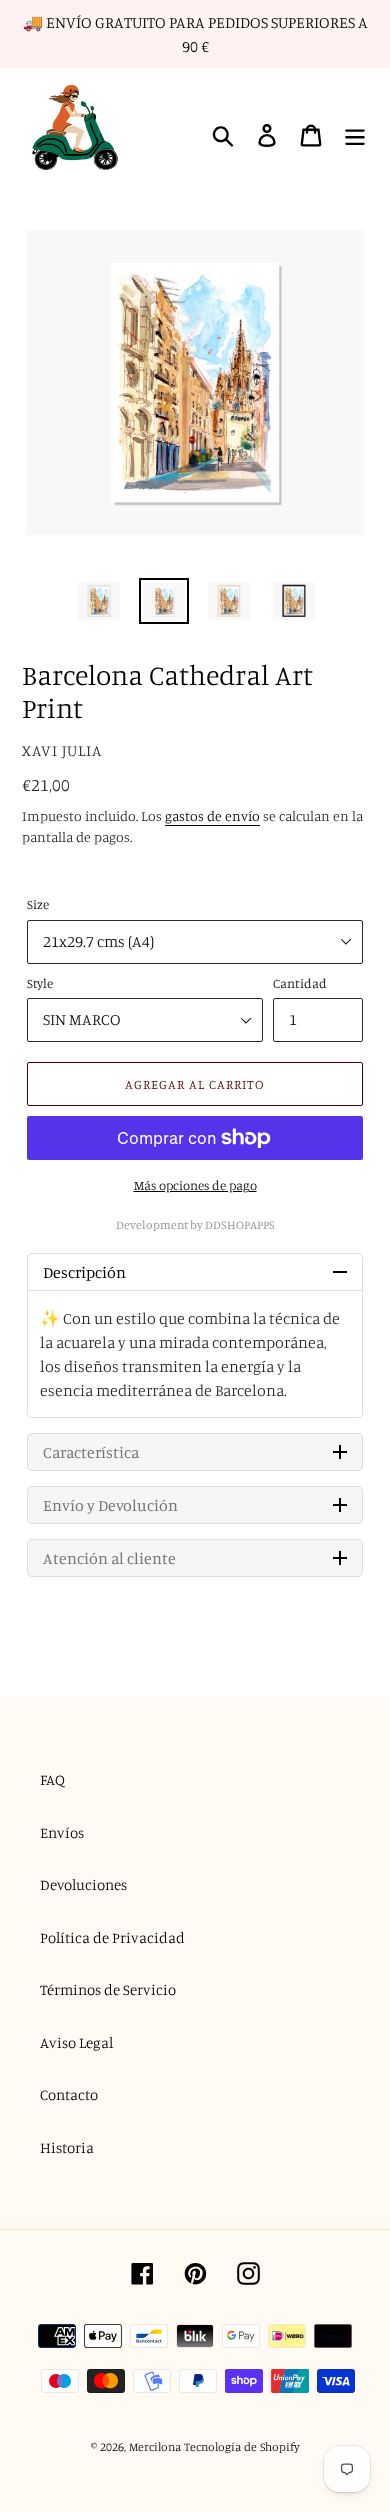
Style (40, 983)
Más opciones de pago (195, 1185)
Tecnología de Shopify (242, 2446)
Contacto (69, 2094)
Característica (91, 1452)
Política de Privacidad (112, 1937)
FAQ (52, 1779)
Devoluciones (83, 1884)
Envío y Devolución (110, 1505)
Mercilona (155, 2446)
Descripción (84, 1272)
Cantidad (300, 983)
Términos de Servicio (108, 1989)
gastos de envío (212, 815)
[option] (99, 601)
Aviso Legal (76, 2042)
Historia (67, 2147)
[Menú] (355, 136)
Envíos (62, 1832)
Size (38, 904)
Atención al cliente (109, 1558)
